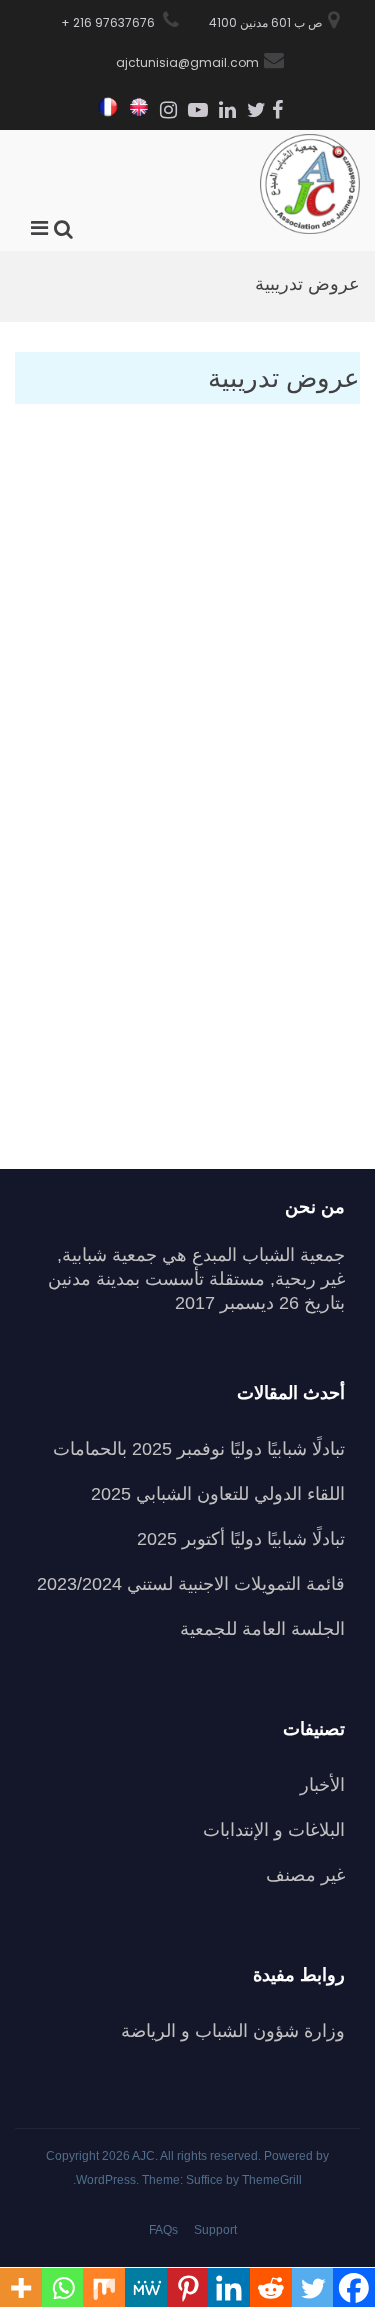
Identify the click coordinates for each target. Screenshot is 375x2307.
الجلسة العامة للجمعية (262, 1629)
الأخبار (322, 1785)
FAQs (163, 2230)
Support (215, 2230)
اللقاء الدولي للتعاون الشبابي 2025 (218, 1494)
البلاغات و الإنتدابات (274, 1830)
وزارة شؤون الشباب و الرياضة (233, 2031)
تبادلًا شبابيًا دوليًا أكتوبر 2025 (241, 1539)
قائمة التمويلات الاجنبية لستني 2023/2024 (191, 1584)
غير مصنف (305, 1875)
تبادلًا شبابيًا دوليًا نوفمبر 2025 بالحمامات (199, 1449)
